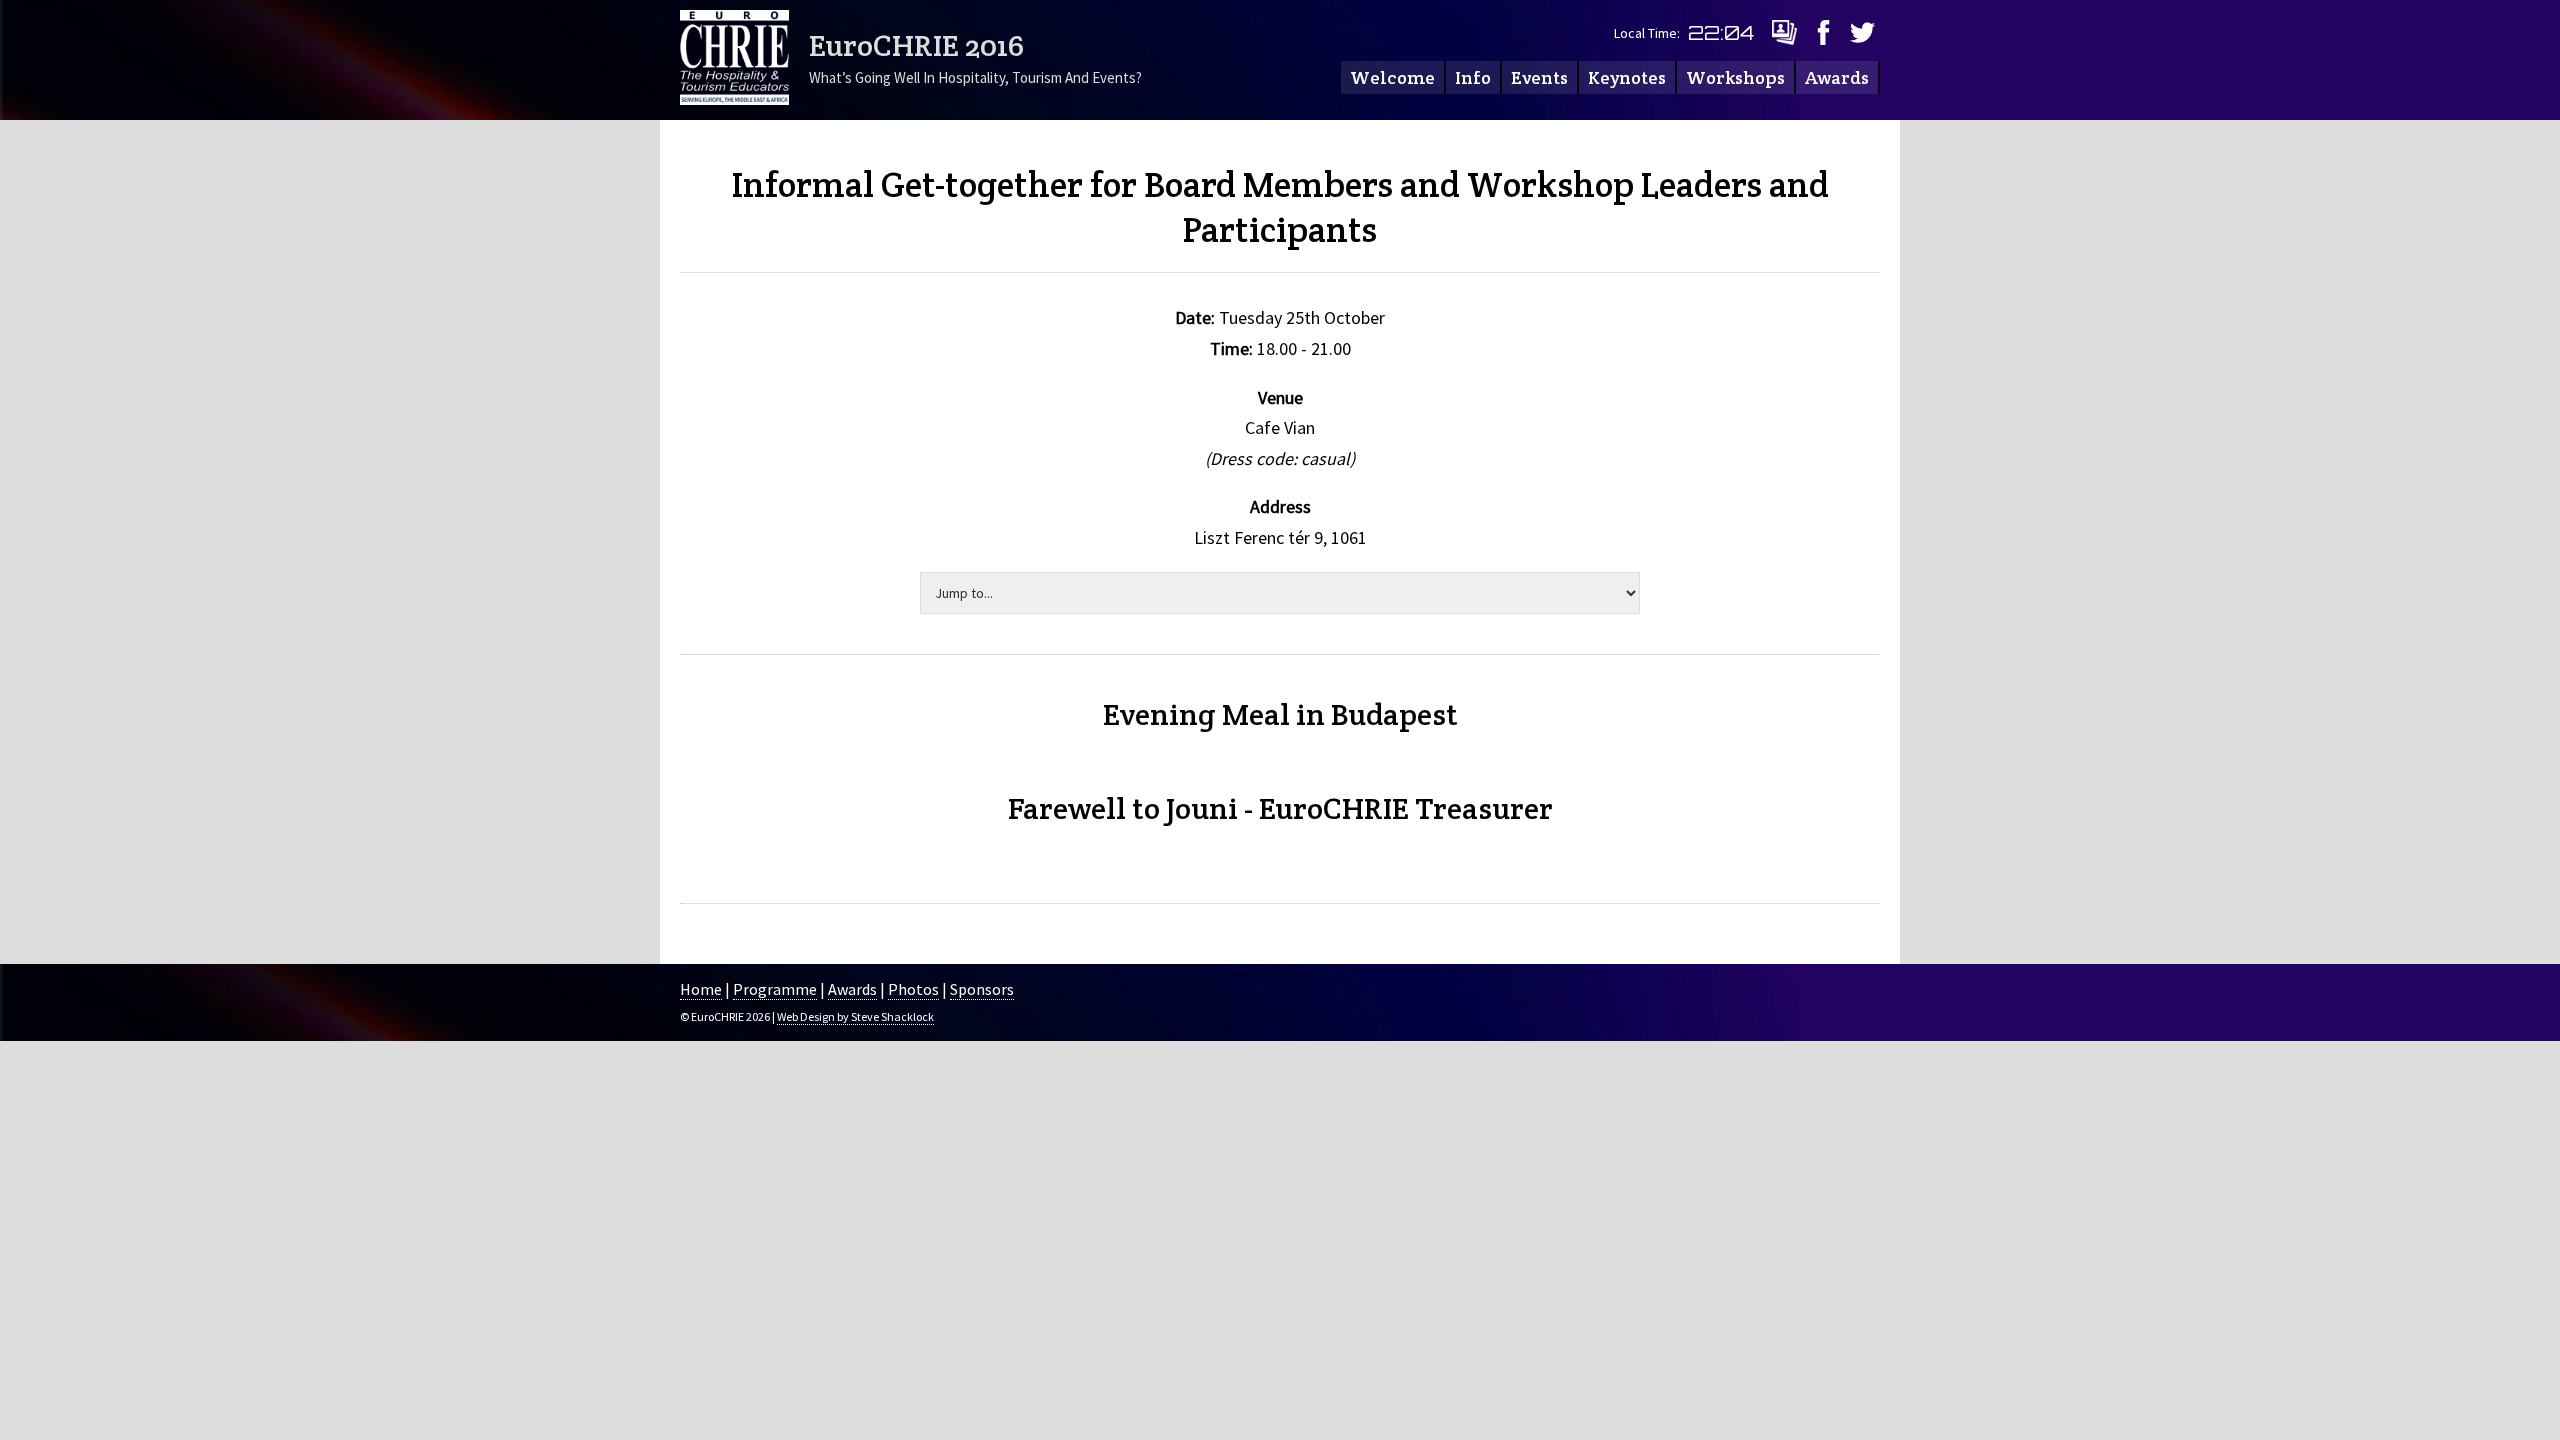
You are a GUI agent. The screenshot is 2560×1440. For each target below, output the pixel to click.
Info (1473, 77)
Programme (775, 989)
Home (701, 989)
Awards (1837, 77)
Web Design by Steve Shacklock (855, 1016)
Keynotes (1627, 77)
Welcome (1392, 77)
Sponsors (982, 989)
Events (1539, 77)
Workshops (1735, 77)
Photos (913, 989)
